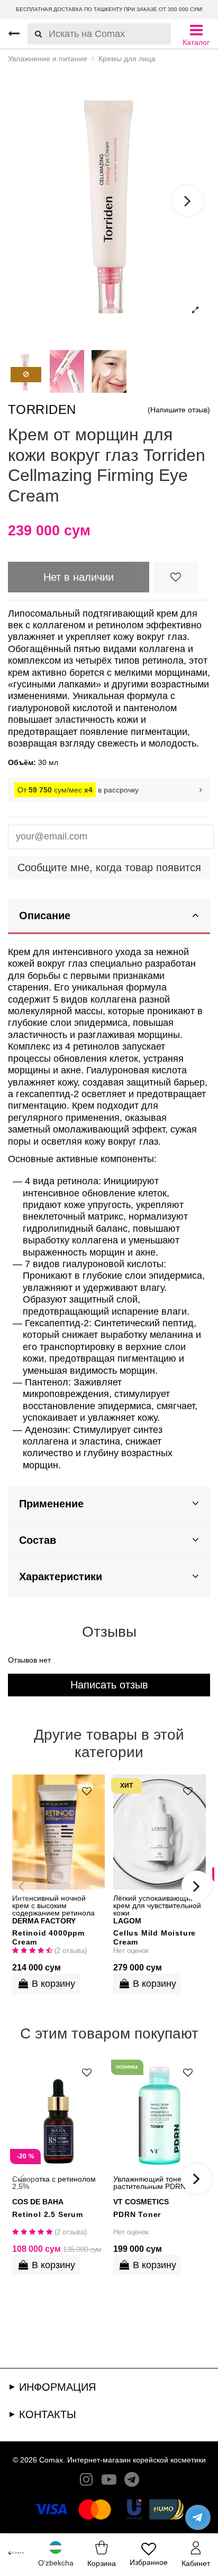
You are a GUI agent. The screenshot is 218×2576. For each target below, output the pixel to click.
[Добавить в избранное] (175, 577)
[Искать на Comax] (35, 34)
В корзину (53, 1984)
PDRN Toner (137, 2214)
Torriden (42, 409)
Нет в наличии (79, 577)
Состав (38, 1540)
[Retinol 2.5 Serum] (58, 2113)
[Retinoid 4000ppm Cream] (58, 1832)
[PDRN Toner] (160, 2113)
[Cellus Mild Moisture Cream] (160, 1832)
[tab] (109, 917)
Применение (51, 1504)
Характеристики (61, 1577)
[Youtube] (109, 2482)
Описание (45, 916)
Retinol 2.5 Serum (48, 2214)
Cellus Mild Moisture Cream (155, 1937)
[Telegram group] (132, 2482)
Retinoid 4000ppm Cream (48, 1937)
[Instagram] (86, 2482)
